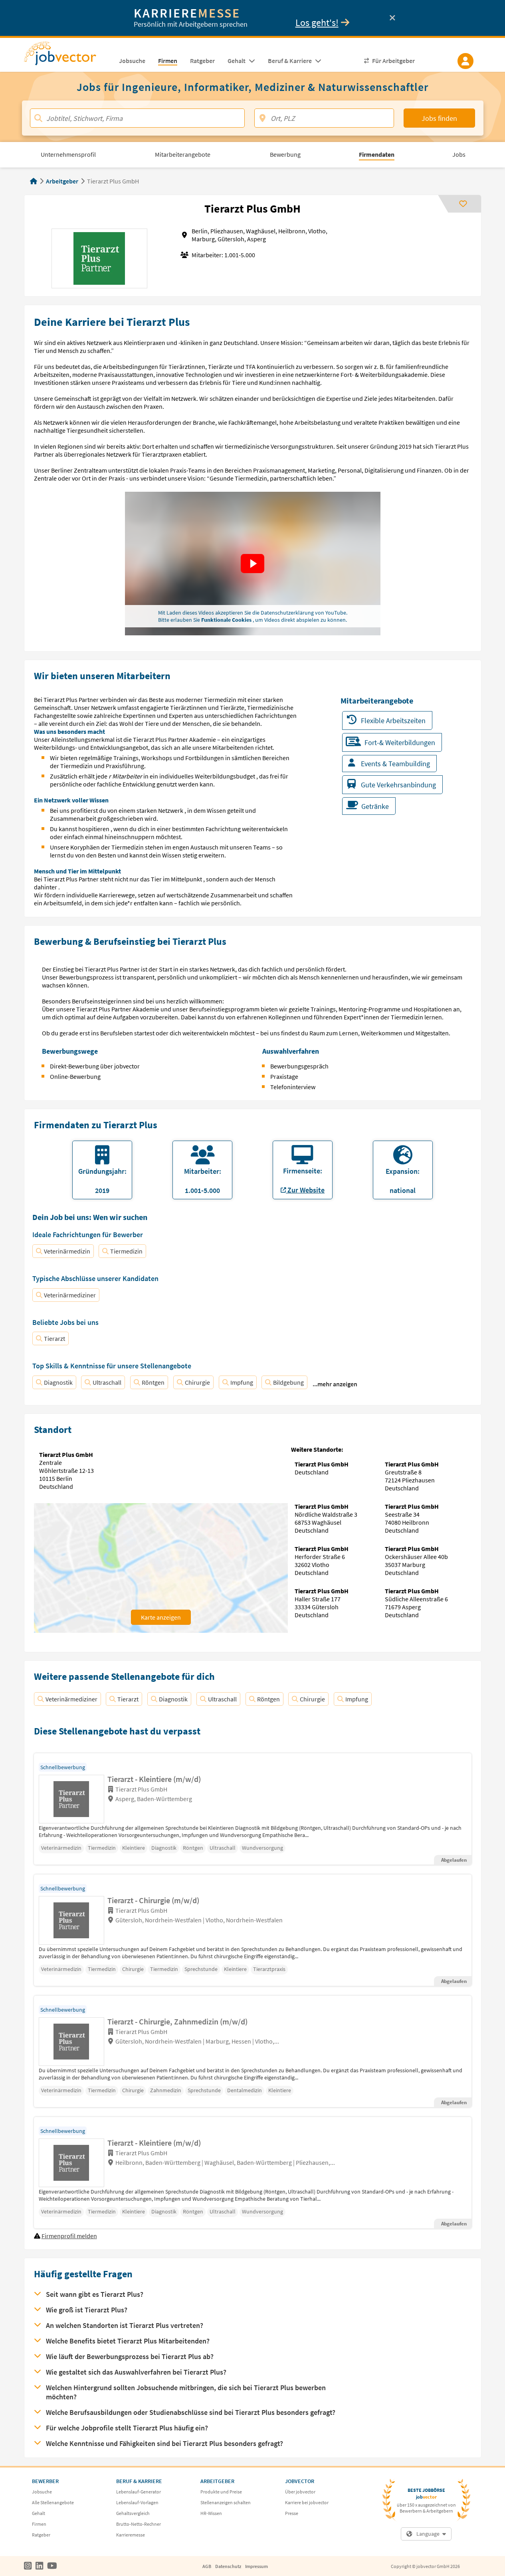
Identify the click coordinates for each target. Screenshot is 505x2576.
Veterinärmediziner (70, 1295)
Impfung (242, 1382)
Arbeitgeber (62, 181)
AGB (207, 2566)
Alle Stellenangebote (53, 2502)
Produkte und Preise (221, 2492)
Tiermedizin (126, 1251)
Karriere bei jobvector (307, 2502)
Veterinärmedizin (67, 1251)
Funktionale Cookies (227, 620)
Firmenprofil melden (69, 2236)
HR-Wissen (211, 2513)
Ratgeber (41, 2535)
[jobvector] (68, 56)
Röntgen (153, 1382)
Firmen (39, 2524)
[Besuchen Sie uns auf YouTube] (52, 2566)
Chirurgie (197, 1382)
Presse (292, 2513)
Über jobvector (300, 2492)
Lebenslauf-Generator (139, 2492)
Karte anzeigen (161, 1617)
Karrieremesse (131, 2535)
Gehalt (39, 2513)
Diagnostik (58, 1382)
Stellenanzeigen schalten (226, 2502)
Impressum (256, 2566)
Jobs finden (439, 118)
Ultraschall (107, 1382)
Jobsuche (42, 2492)
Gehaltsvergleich (133, 2513)
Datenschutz (228, 2566)
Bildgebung (288, 1382)
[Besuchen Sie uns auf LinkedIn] (39, 2566)
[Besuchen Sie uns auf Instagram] (28, 2566)
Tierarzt (54, 1338)
